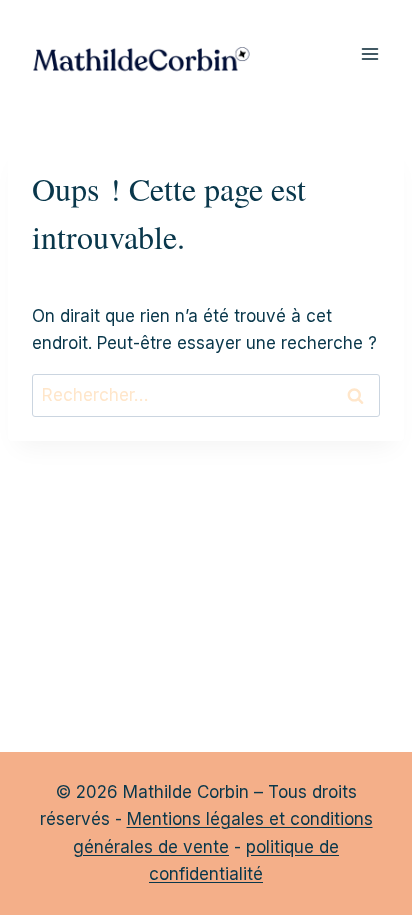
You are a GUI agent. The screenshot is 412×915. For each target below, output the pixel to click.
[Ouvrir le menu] (369, 54)
